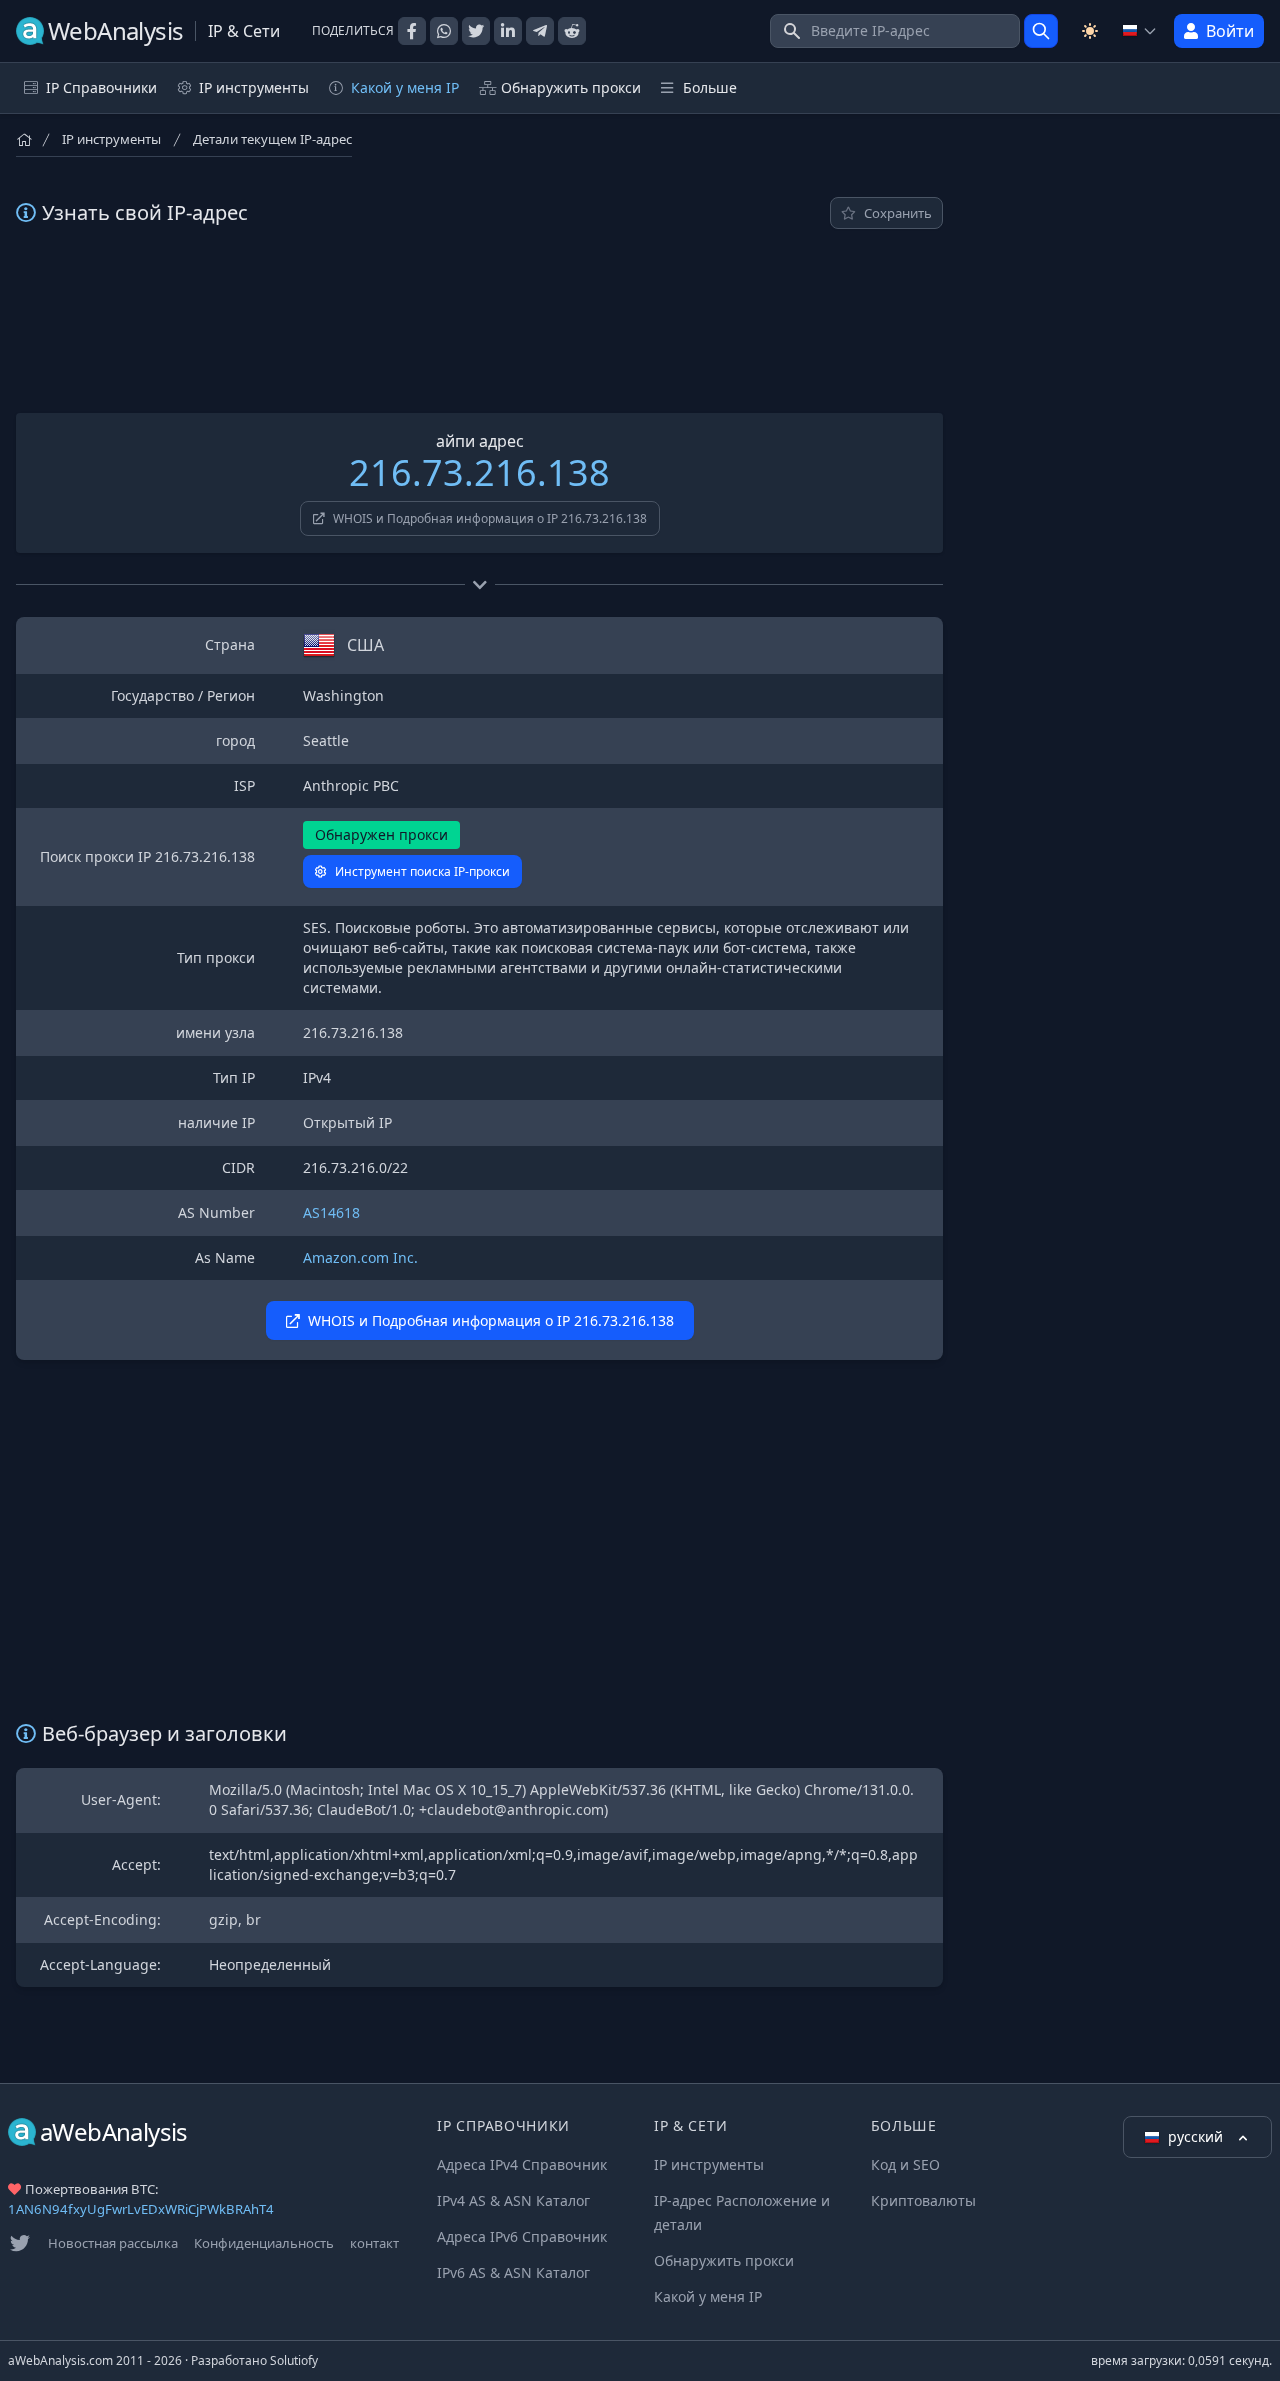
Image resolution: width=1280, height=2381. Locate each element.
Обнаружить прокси (571, 87)
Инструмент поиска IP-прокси (422, 871)
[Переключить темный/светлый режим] (1090, 31)
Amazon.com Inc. (360, 1257)
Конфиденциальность (264, 2243)
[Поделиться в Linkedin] (508, 31)
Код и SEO (905, 2164)
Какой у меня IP (405, 87)
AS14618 (331, 1212)
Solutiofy (294, 2360)
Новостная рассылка (113, 2243)
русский (1197, 2136)
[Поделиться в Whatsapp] (444, 31)
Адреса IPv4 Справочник (522, 2164)
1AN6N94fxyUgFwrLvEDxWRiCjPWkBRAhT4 (141, 2209)
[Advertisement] (479, 321)
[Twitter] (20, 2243)
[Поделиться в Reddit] (572, 31)
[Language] (1140, 31)
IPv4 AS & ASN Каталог (513, 2200)
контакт (374, 2243)
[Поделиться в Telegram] (540, 31)
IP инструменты (111, 139)
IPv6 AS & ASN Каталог (513, 2272)
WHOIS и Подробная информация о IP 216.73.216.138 (490, 518)
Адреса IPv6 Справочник (522, 2236)
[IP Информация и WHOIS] (1041, 31)
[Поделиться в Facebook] (412, 31)
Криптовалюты (923, 2200)
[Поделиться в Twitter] (476, 31)
